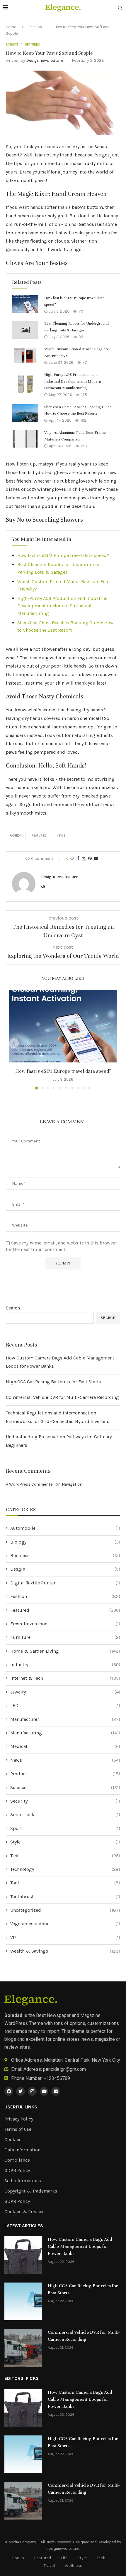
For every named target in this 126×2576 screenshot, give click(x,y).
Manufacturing (65, 1733)
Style (65, 1842)
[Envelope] (56, 2091)
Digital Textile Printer (65, 1583)
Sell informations (23, 2181)
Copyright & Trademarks (31, 2191)
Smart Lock (65, 1815)
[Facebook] (9, 2091)
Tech (65, 1856)
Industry (65, 1665)
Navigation (72, 1484)
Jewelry (65, 1692)
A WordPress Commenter (30, 1484)
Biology (65, 1542)
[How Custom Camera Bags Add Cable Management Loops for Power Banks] (23, 2255)
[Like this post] (72, 859)
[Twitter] (21, 2091)
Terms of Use (18, 2129)
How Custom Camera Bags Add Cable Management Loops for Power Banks (80, 2246)
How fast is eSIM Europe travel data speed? (63, 555)
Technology (65, 1869)
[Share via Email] (96, 859)
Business (65, 1555)
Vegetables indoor (65, 1924)
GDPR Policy (17, 2170)
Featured (39, 836)
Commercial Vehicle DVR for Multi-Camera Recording (62, 1397)
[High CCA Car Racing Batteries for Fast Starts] (23, 2301)
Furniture (65, 1637)
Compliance (17, 2160)
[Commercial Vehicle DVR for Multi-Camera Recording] (23, 2348)
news (61, 836)
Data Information (22, 2150)
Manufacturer (65, 1719)
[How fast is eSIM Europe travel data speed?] (25, 304)
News (65, 1760)
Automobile (65, 1528)
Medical (65, 1746)
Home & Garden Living (65, 1651)
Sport (65, 1828)
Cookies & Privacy (24, 2212)
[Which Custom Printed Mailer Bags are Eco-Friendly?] (25, 356)
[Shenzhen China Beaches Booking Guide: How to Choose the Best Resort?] (25, 413)
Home (11, 27)
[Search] (120, 8)
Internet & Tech (65, 1678)
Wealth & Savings (65, 1951)
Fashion (35, 27)
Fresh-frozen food (65, 1624)
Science (65, 1787)
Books (18, 2558)
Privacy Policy (19, 2119)
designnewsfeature (45, 60)
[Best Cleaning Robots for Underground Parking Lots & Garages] (25, 330)
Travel (49, 2566)
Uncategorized (65, 1910)
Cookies (13, 2140)
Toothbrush (65, 1897)
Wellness (74, 2566)
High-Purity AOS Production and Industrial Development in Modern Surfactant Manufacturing (73, 381)
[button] (14, 1043)
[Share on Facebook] (78, 859)
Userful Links (21, 2107)
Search (13, 1308)
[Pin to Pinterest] (90, 859)
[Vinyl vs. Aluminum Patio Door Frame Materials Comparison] (25, 439)
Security (65, 1801)
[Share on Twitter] (84, 859)
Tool (65, 1883)
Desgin (65, 1569)
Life (64, 2558)
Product (65, 1774)
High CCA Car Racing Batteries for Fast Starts (53, 1382)
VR (65, 1937)
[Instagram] (32, 2091)
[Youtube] (44, 2091)
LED (65, 1705)
